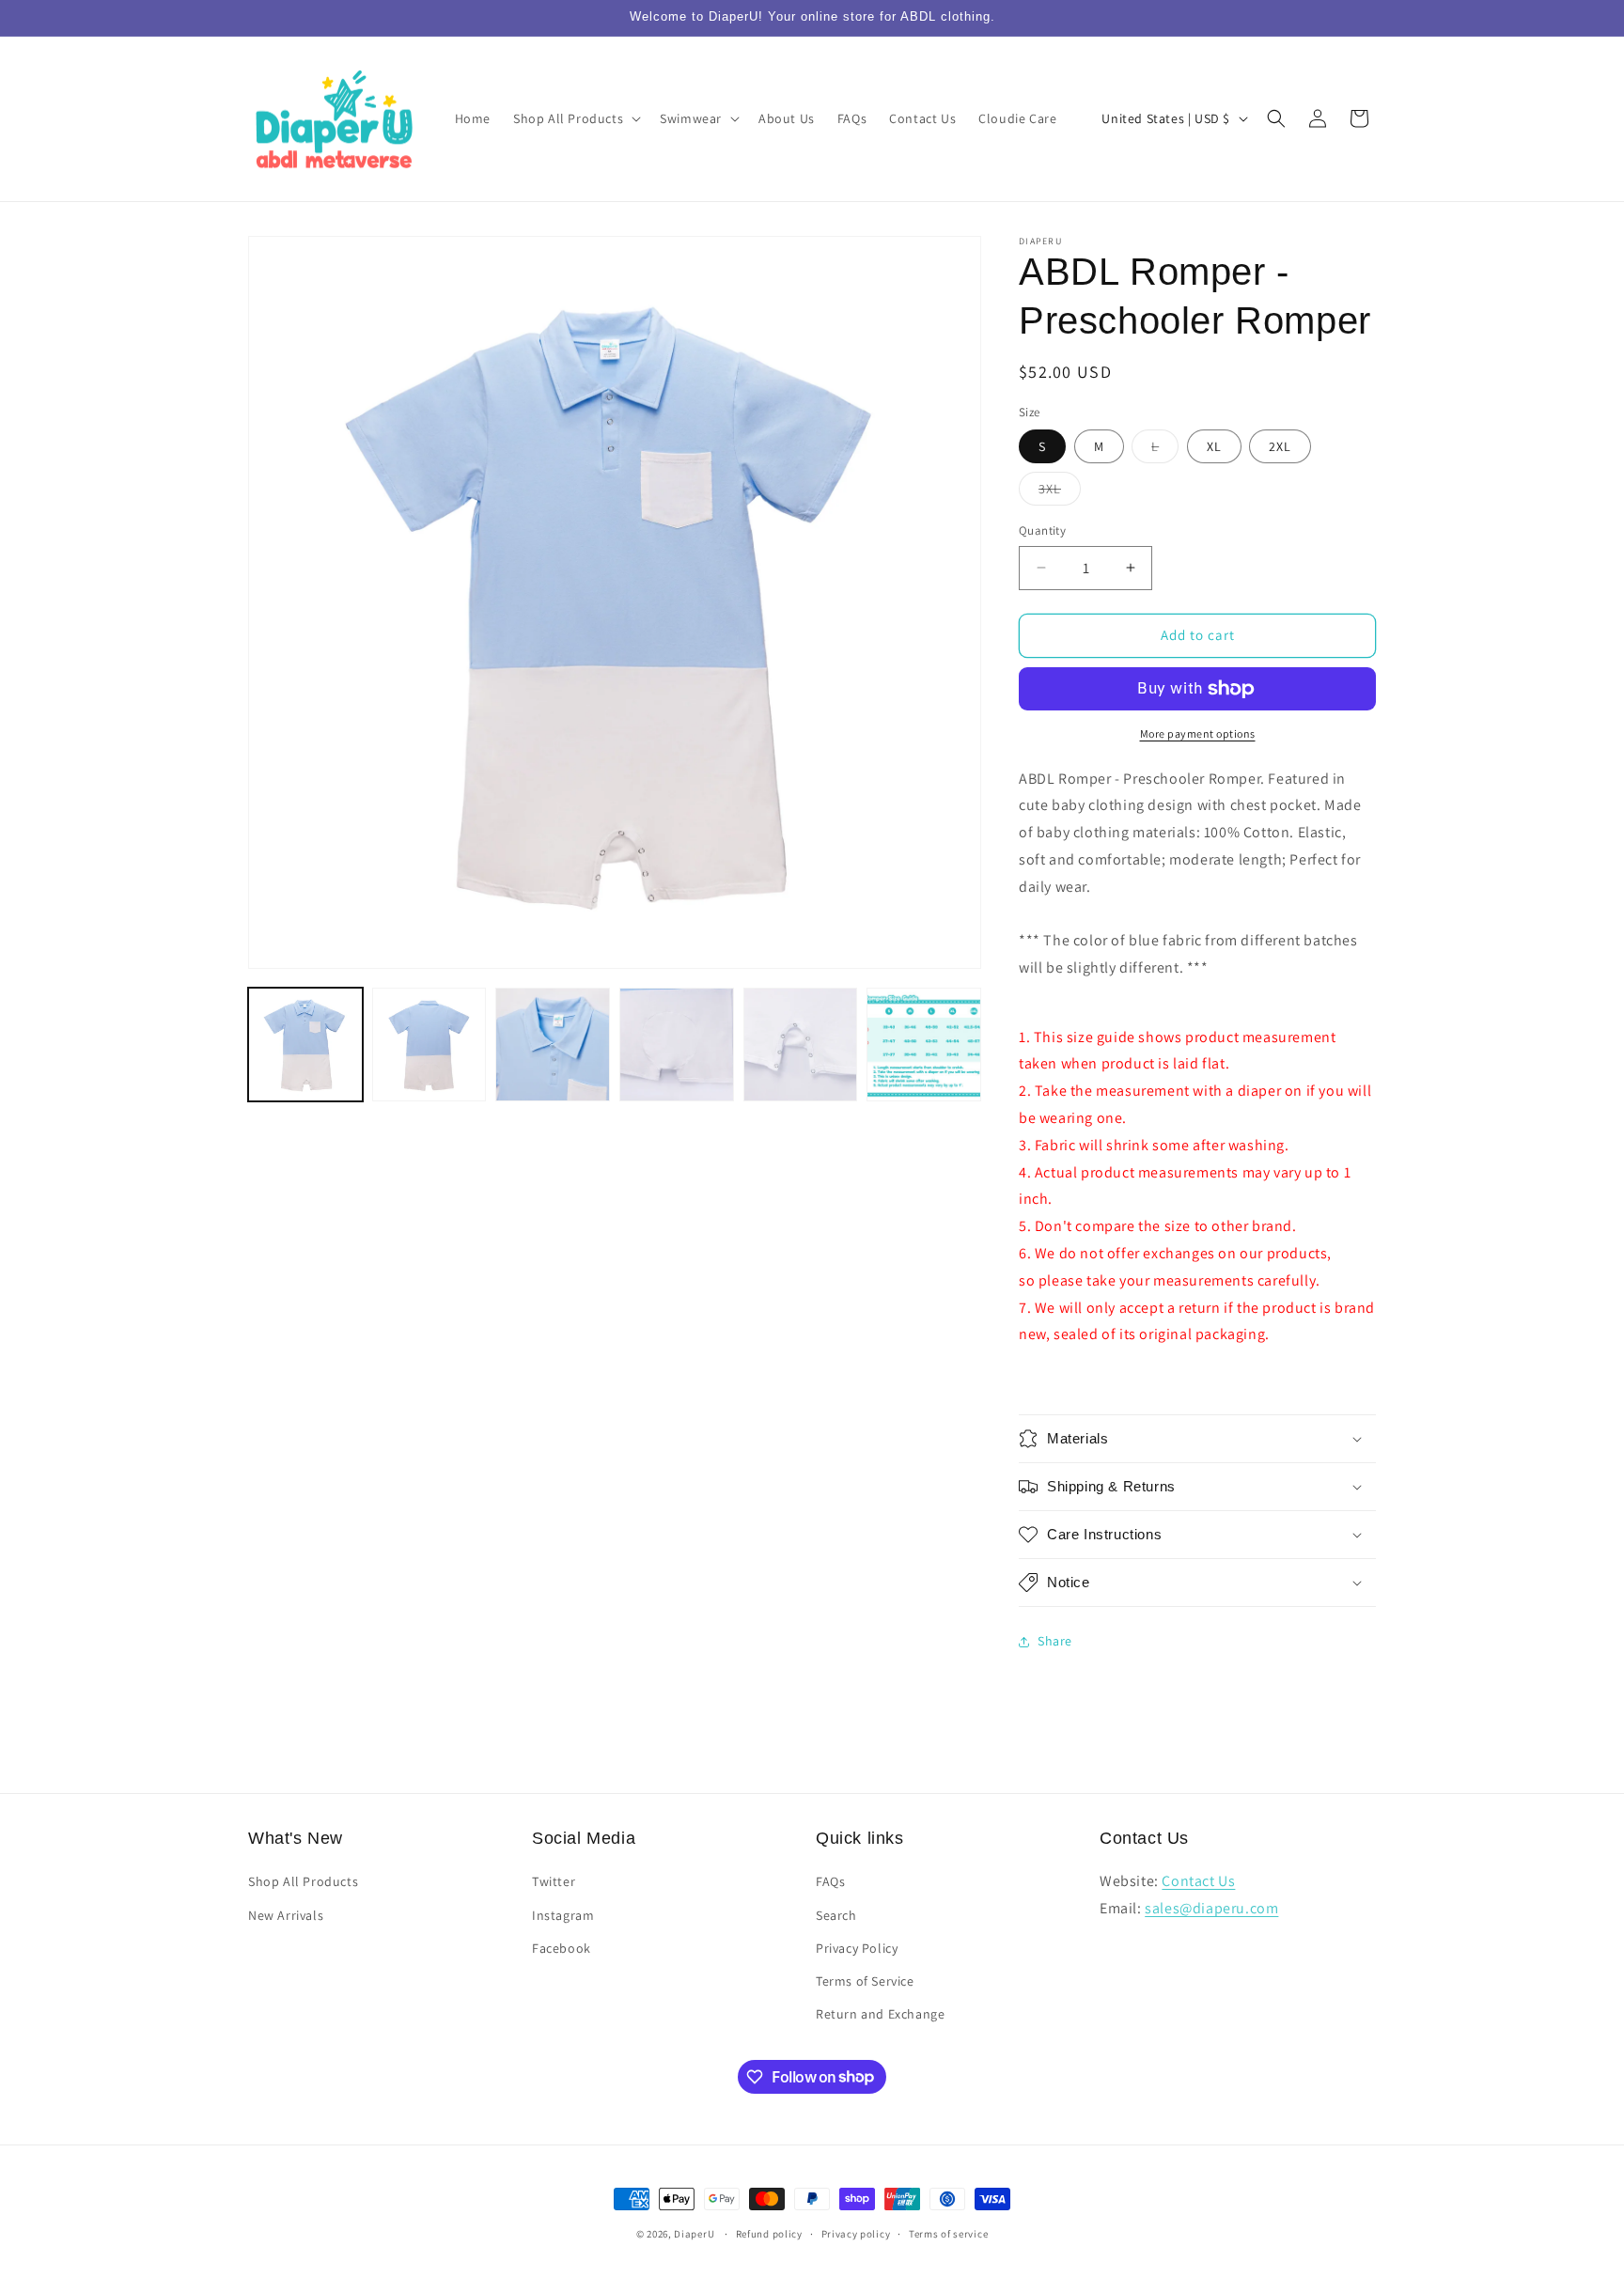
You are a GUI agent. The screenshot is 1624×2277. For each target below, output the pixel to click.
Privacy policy (856, 2233)
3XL (1060, 492)
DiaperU (694, 2234)
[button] (575, 118)
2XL (1280, 446)
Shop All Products (303, 1882)
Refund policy (769, 2233)
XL (1214, 446)
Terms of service (948, 2233)
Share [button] (1055, 1641)
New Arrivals (286, 1915)
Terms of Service (865, 1981)
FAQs (830, 1882)
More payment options (1198, 733)
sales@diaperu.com (1211, 1908)
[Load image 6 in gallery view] (924, 1045)
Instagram (563, 1915)
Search (836, 1915)
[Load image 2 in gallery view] (429, 1045)
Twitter (554, 1882)
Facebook (562, 1948)
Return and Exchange (880, 2014)
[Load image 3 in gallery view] (553, 1045)
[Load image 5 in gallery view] (801, 1045)
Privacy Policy (857, 1948)
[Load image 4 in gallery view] (677, 1045)
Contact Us (1198, 1882)
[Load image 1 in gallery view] (305, 1045)
